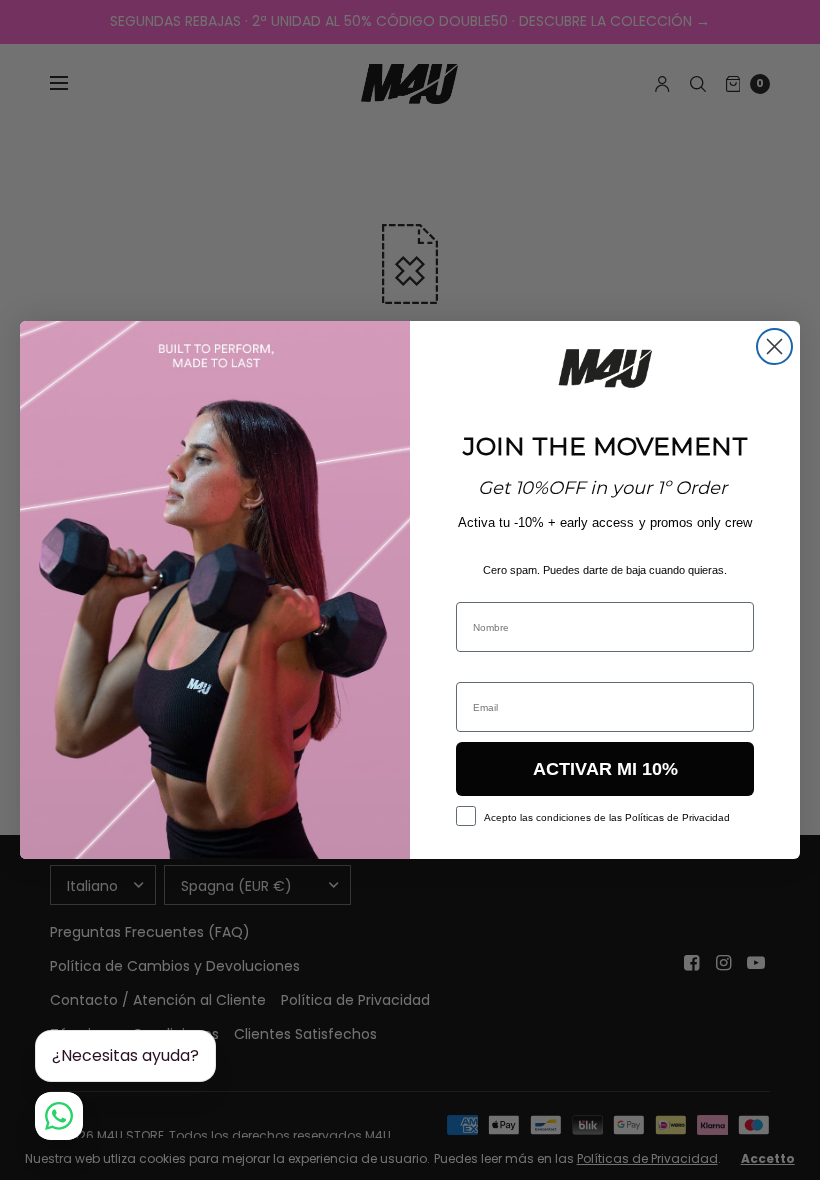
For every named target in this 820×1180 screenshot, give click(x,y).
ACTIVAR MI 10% (605, 769)
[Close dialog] (774, 346)
